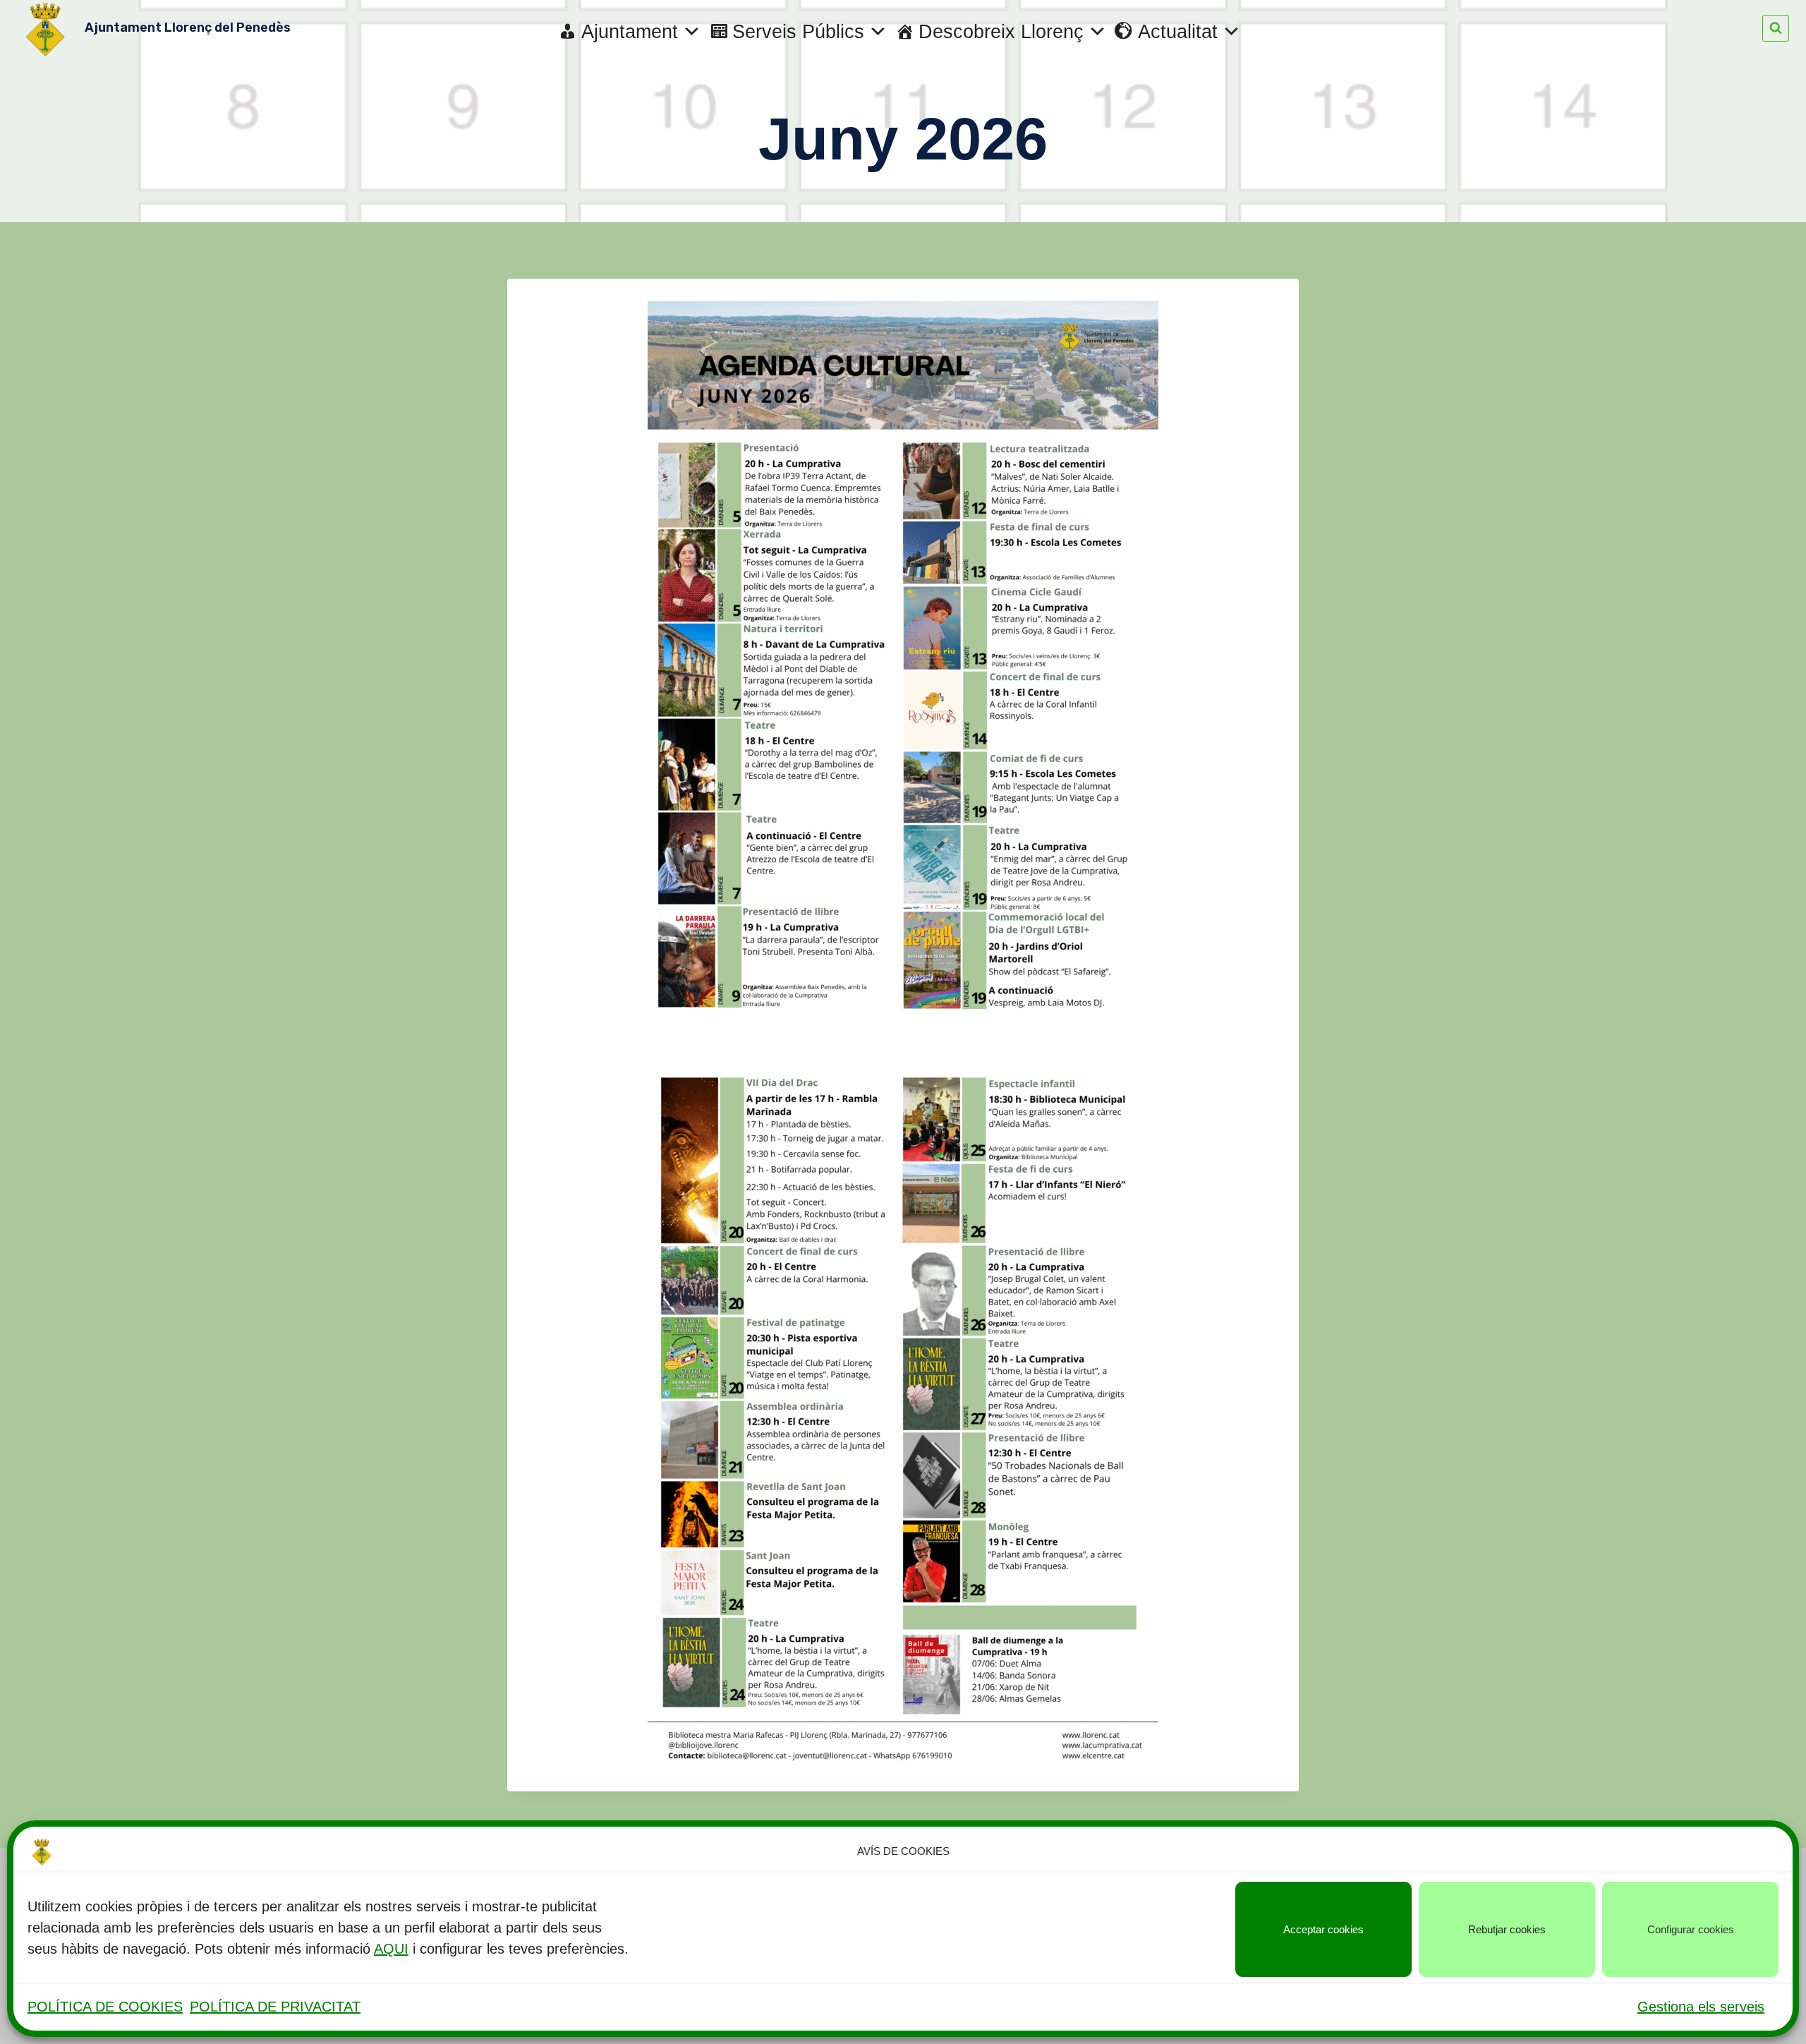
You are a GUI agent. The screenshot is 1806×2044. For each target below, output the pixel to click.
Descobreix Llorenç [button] (1001, 32)
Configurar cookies (1691, 1929)
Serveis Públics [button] (798, 32)
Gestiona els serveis (1701, 2007)
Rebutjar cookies (1507, 1929)
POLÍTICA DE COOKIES (105, 2007)
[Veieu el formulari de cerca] (1776, 28)
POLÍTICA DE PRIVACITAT (275, 2007)
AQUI (391, 1949)
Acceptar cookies (1323, 1929)
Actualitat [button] (1178, 32)
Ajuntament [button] (630, 32)
